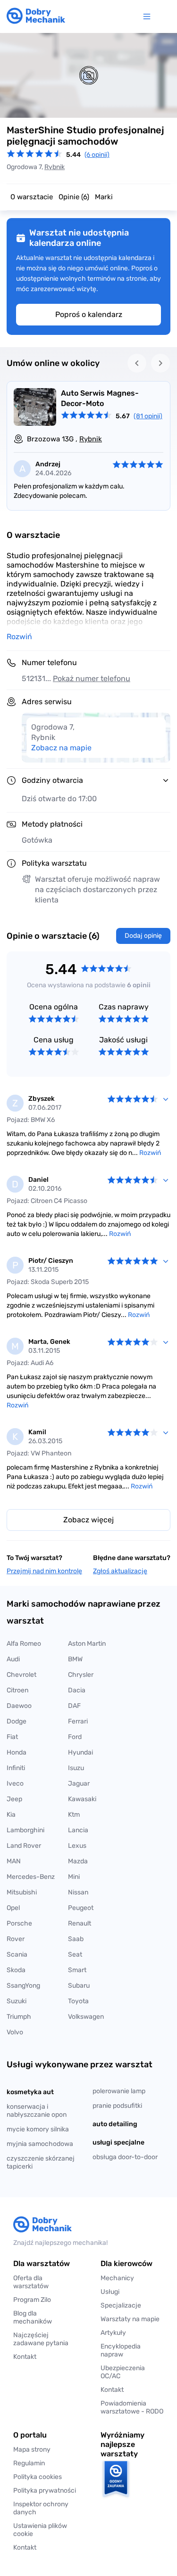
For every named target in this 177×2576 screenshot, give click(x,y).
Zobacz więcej (88, 1520)
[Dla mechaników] (149, 16)
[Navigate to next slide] (160, 363)
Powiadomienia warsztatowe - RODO (132, 2407)
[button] (45, 2530)
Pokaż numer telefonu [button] (92, 679)
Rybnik (55, 167)
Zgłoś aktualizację (120, 1571)
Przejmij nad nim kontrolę (44, 1571)
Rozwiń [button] (19, 637)
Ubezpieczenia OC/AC (123, 2372)
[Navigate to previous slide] (137, 363)
